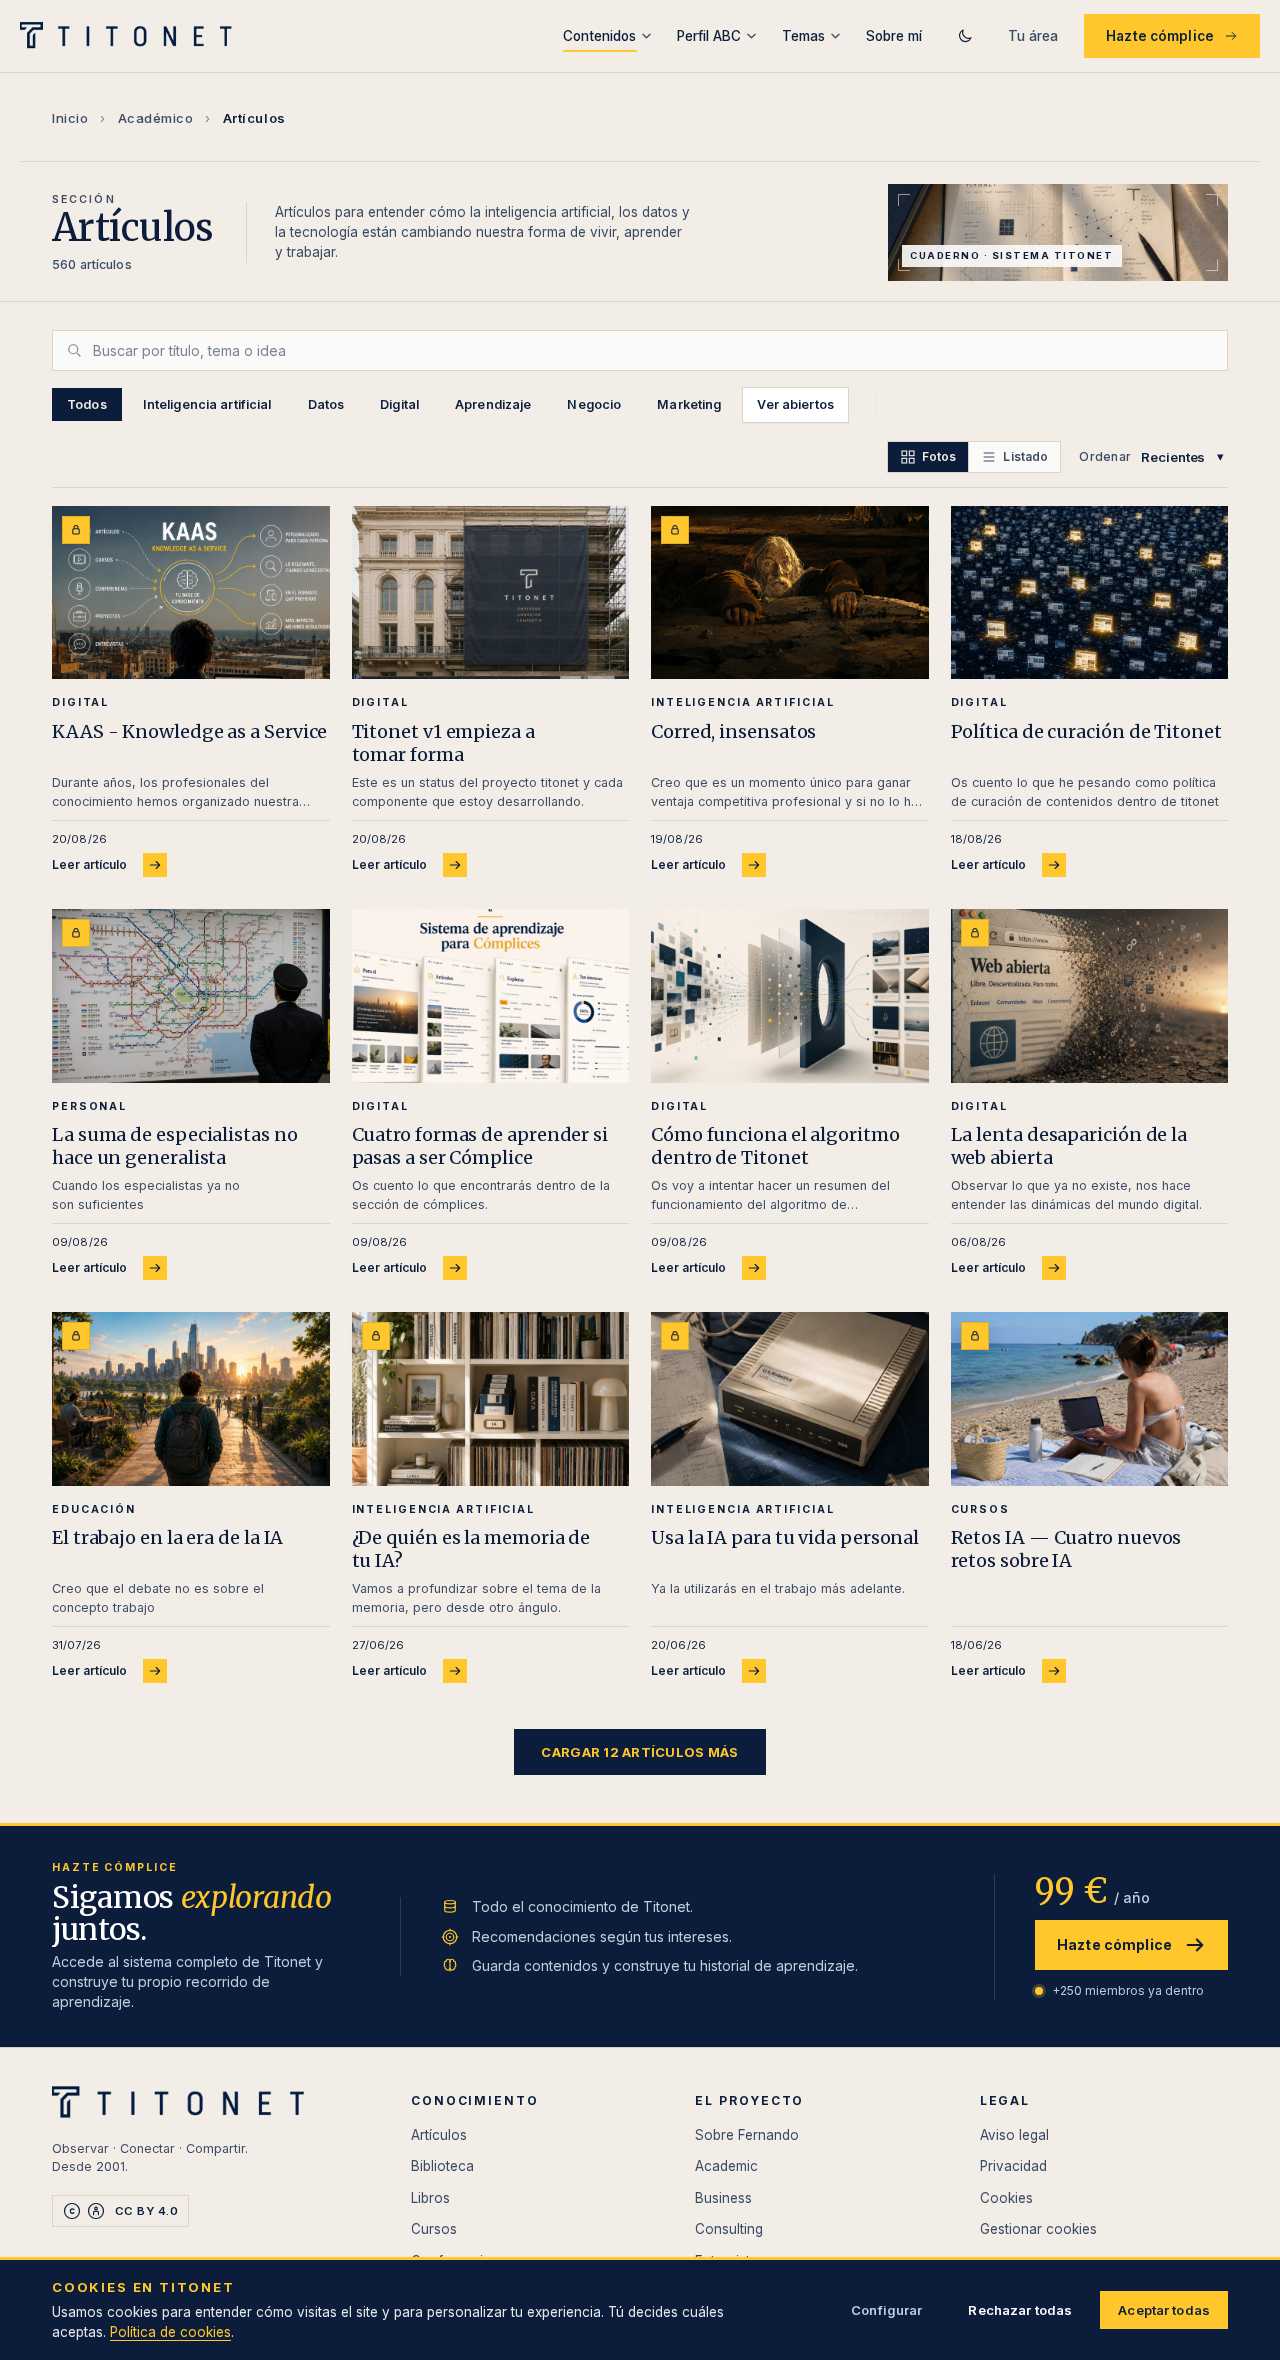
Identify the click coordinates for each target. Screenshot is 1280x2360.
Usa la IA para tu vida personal (785, 1537)
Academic (726, 2166)
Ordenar (1105, 456)
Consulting (729, 2229)
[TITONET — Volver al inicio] (132, 36)
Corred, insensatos (733, 731)
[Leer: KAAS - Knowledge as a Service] (191, 592)
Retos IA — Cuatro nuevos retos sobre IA (1066, 1549)
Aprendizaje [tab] (493, 404)
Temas (803, 36)
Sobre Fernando (747, 2135)
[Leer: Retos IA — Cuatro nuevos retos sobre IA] (1090, 1398)
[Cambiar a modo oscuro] (965, 36)
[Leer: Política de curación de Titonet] (1090, 592)
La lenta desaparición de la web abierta (1069, 1146)
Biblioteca (442, 2166)
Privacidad (1013, 2166)
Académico (156, 118)
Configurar (886, 2310)
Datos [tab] (326, 404)
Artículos (439, 2135)
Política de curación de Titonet (1086, 731)
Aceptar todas (1164, 2310)
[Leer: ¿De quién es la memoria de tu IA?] (491, 1398)
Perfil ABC (709, 36)
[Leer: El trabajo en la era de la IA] (191, 1398)
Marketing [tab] (689, 404)
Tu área (1033, 36)
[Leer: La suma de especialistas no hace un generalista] (191, 995)
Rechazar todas (1020, 2310)
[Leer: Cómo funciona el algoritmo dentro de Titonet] (790, 995)
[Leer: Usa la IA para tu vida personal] (790, 1398)
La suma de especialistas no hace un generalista (175, 1146)
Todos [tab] (87, 404)
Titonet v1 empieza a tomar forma (443, 743)
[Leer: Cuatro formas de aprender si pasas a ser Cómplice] (491, 995)
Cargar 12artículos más (639, 1752)
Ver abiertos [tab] (795, 404)
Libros (430, 2198)
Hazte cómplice (1160, 36)
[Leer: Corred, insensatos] (790, 592)
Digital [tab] (399, 404)
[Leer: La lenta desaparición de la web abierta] (1090, 995)
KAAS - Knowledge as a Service (189, 731)
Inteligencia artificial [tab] (207, 404)
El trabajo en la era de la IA (167, 1537)
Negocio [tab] (594, 404)
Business (723, 2198)
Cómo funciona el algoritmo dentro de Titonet (775, 1146)
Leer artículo (89, 864)
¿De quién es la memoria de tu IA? (471, 1549)
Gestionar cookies (1038, 2229)
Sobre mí (894, 36)
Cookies (1006, 2198)
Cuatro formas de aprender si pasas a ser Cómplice (480, 1146)
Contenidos (599, 36)
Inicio (70, 118)
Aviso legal (1014, 2135)
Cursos (434, 2229)
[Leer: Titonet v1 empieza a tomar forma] (491, 592)
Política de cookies (170, 2332)
